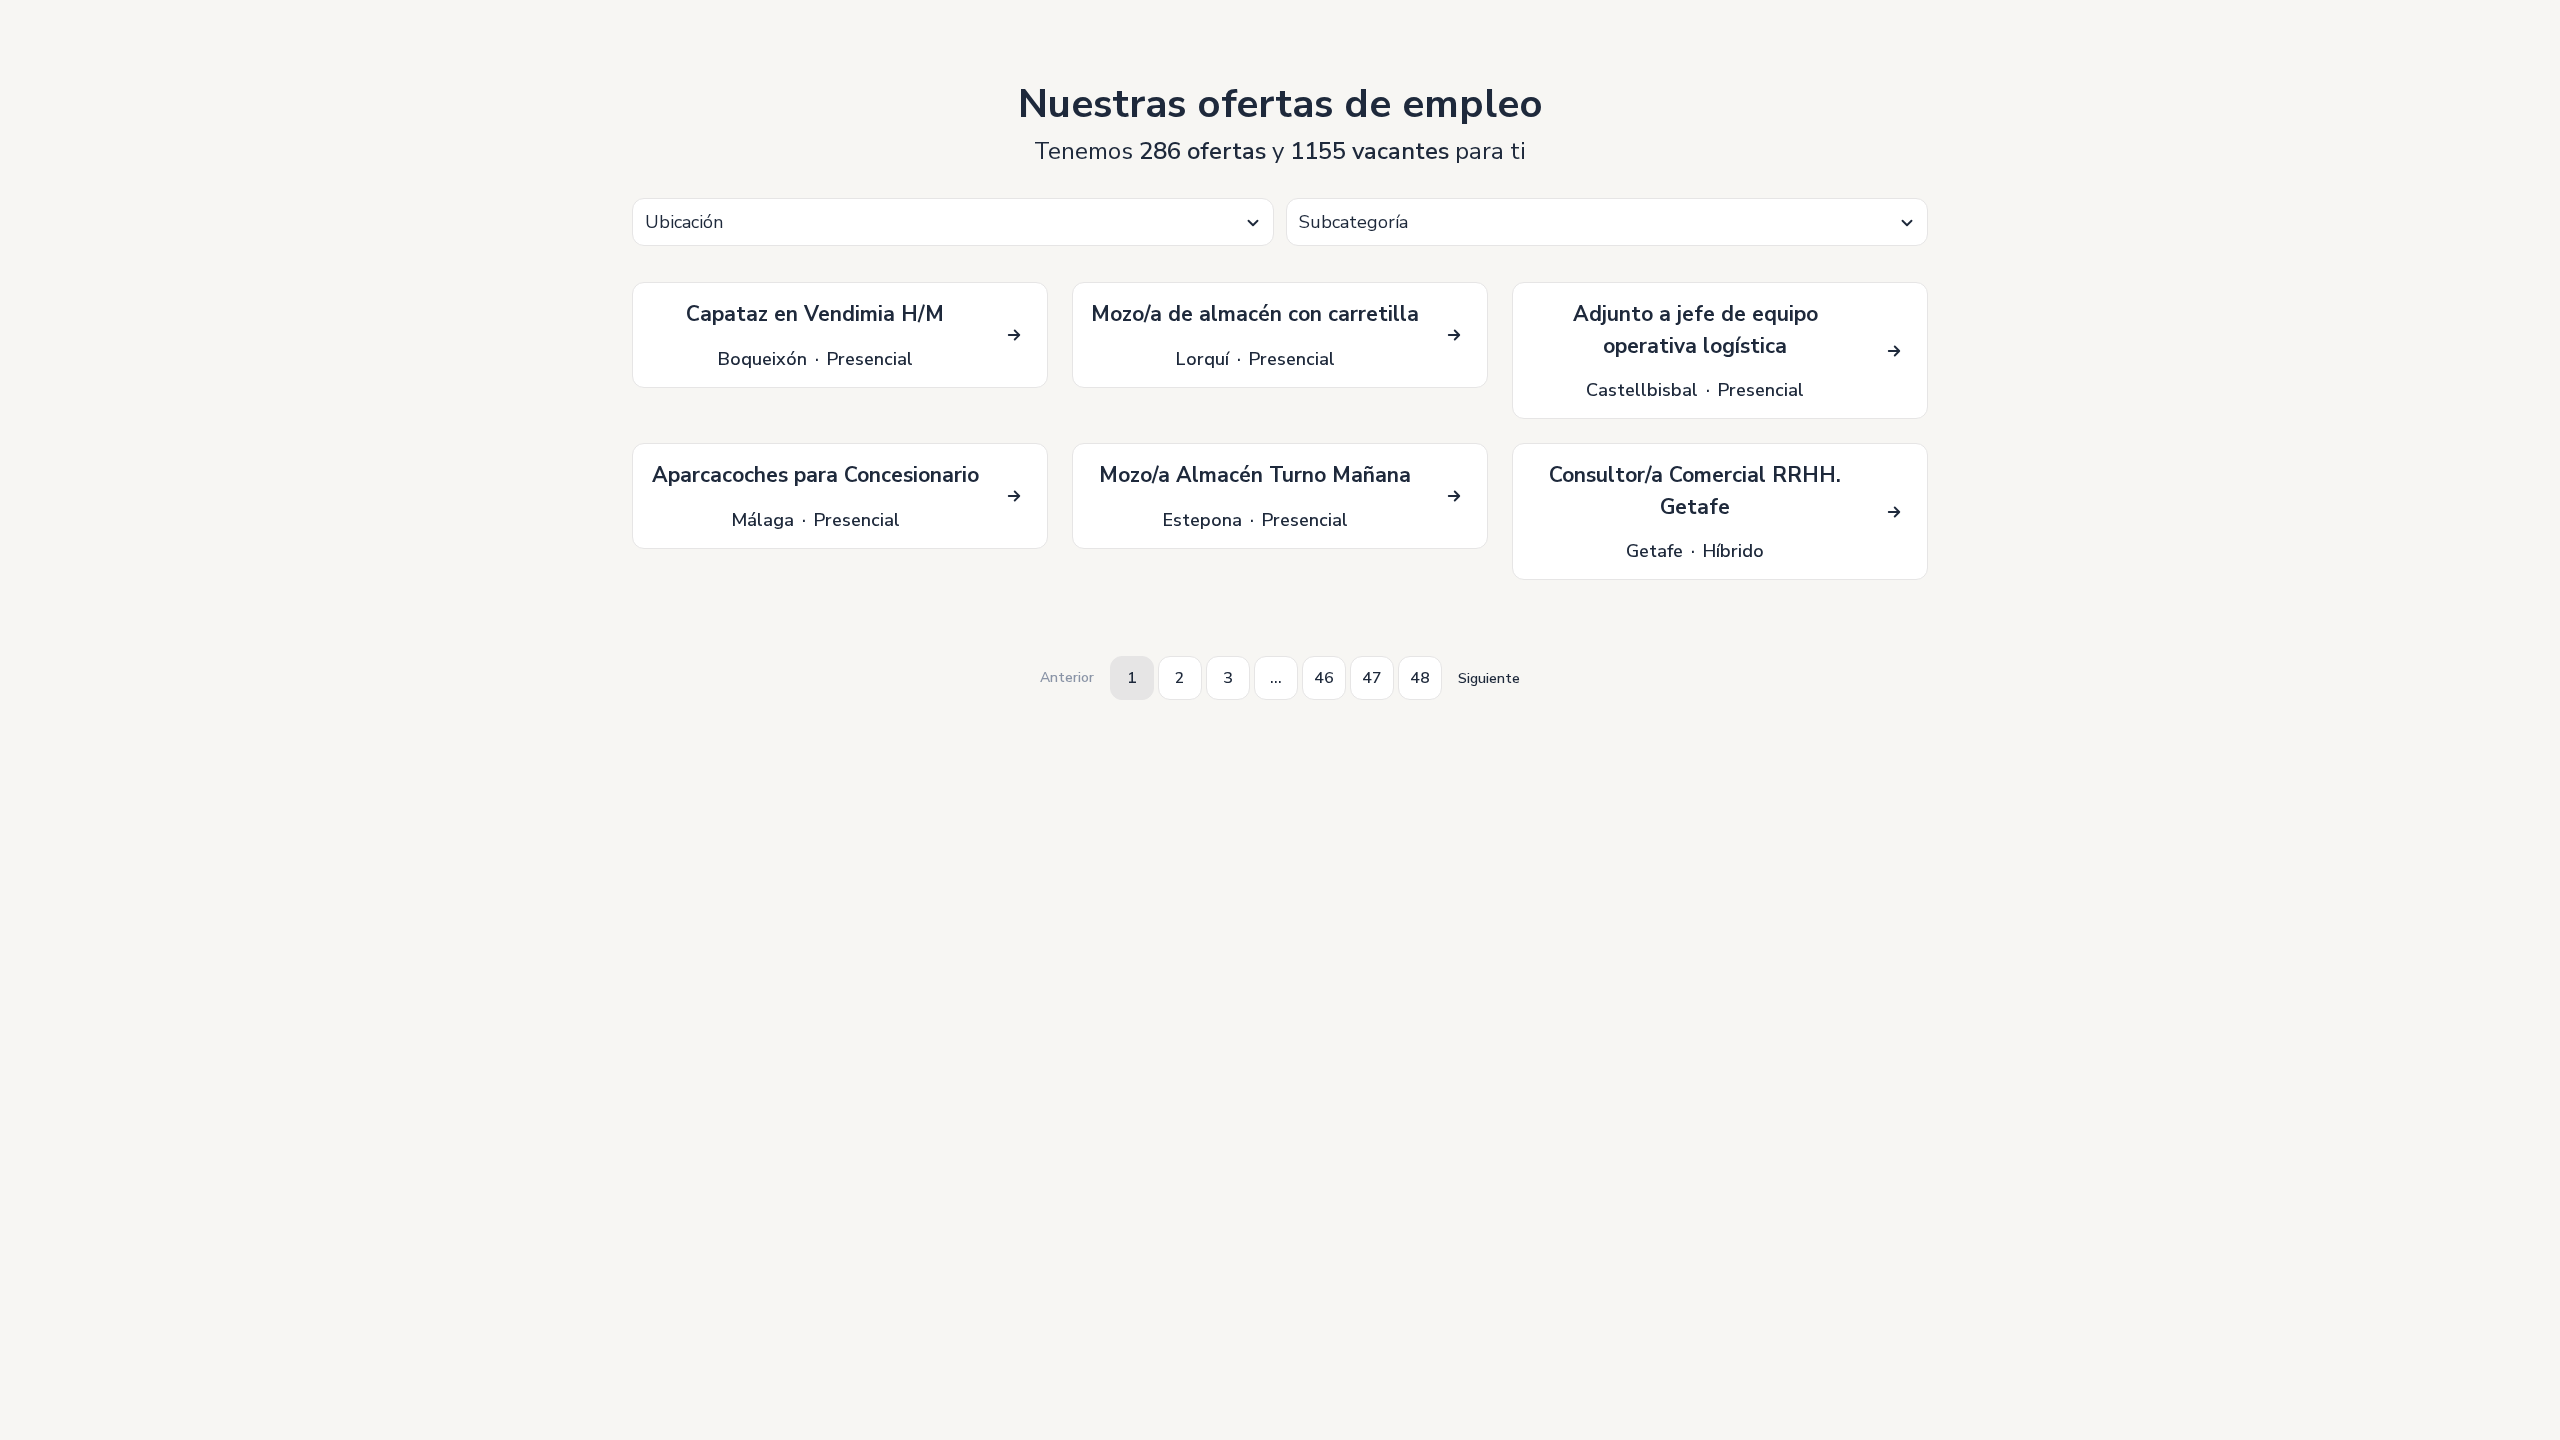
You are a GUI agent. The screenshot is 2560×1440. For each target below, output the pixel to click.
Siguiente (1489, 678)
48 (1420, 678)
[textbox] (953, 222)
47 (1372, 678)
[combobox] (953, 222)
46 (1324, 678)
